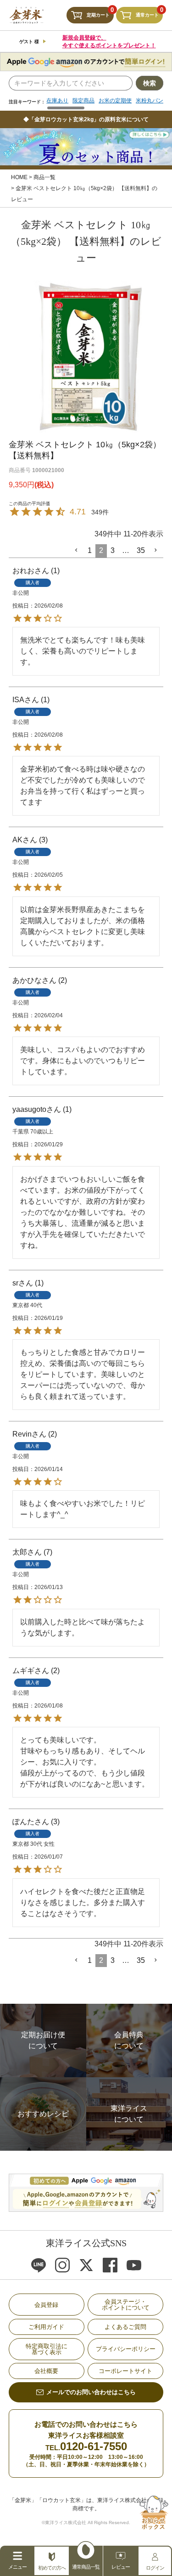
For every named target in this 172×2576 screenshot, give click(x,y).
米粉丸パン (150, 101)
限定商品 (83, 101)
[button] (77, 550)
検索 (150, 83)
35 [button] (141, 550)
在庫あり (57, 101)
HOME (19, 177)
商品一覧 (44, 177)
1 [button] (90, 550)
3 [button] (113, 550)
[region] (105, 104)
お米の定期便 (115, 101)
